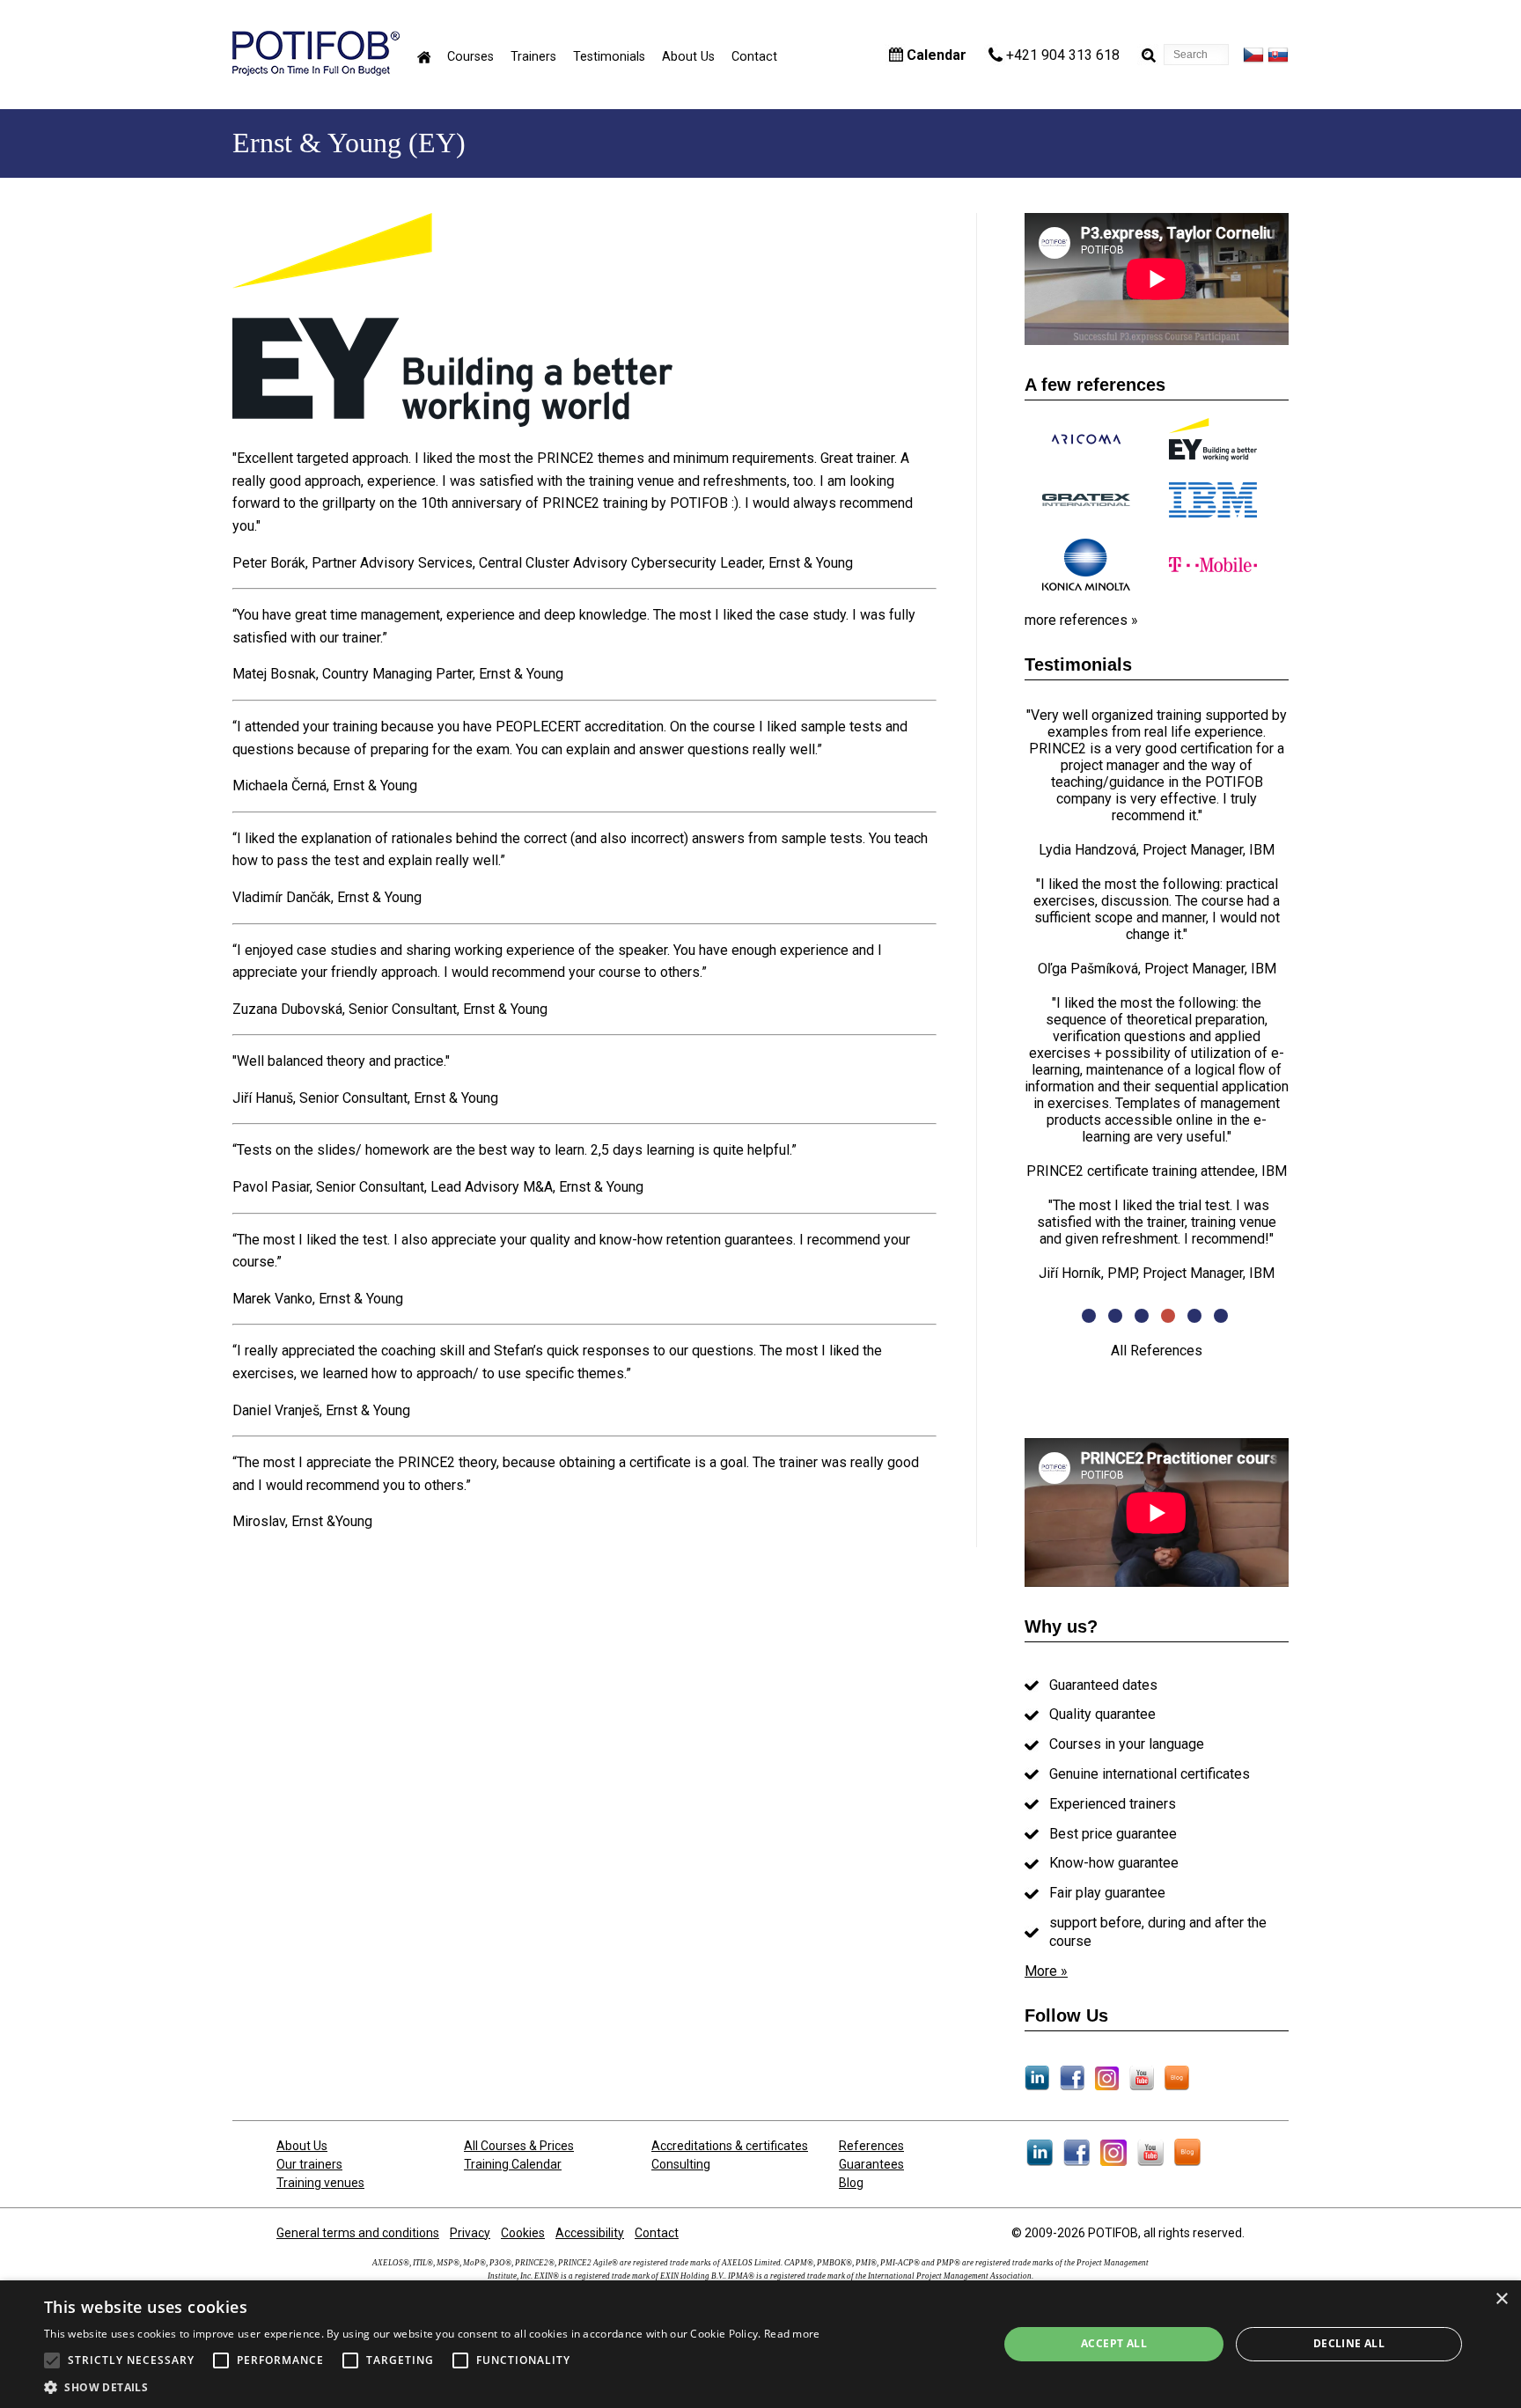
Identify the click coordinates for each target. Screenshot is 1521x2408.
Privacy (470, 2233)
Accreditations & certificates (730, 2146)
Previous (1011, 1002)
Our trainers (309, 2164)
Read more (792, 2334)
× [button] (1501, 2299)
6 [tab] (1223, 1318)
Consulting (681, 2164)
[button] (432, 2386)
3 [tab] (1143, 1318)
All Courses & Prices (519, 2146)
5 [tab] (1196, 1318)
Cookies (523, 2233)
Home (424, 57)
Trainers (533, 57)
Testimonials (609, 57)
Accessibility (590, 2233)
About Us (688, 57)
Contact (754, 57)
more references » (1081, 620)
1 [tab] (1091, 1318)
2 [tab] (1117, 1318)
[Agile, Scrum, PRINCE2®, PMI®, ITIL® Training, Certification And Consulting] (316, 71)
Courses (470, 57)
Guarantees (871, 2164)
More (1041, 1971)
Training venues (320, 2183)
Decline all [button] (1349, 2343)
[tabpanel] (1157, 994)
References (871, 2146)
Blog (851, 2183)
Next (1302, 1002)
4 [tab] (1170, 1318)
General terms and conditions (358, 2233)
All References (1157, 1351)
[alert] (760, 2344)
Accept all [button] (1114, 2343)
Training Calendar (513, 2164)
